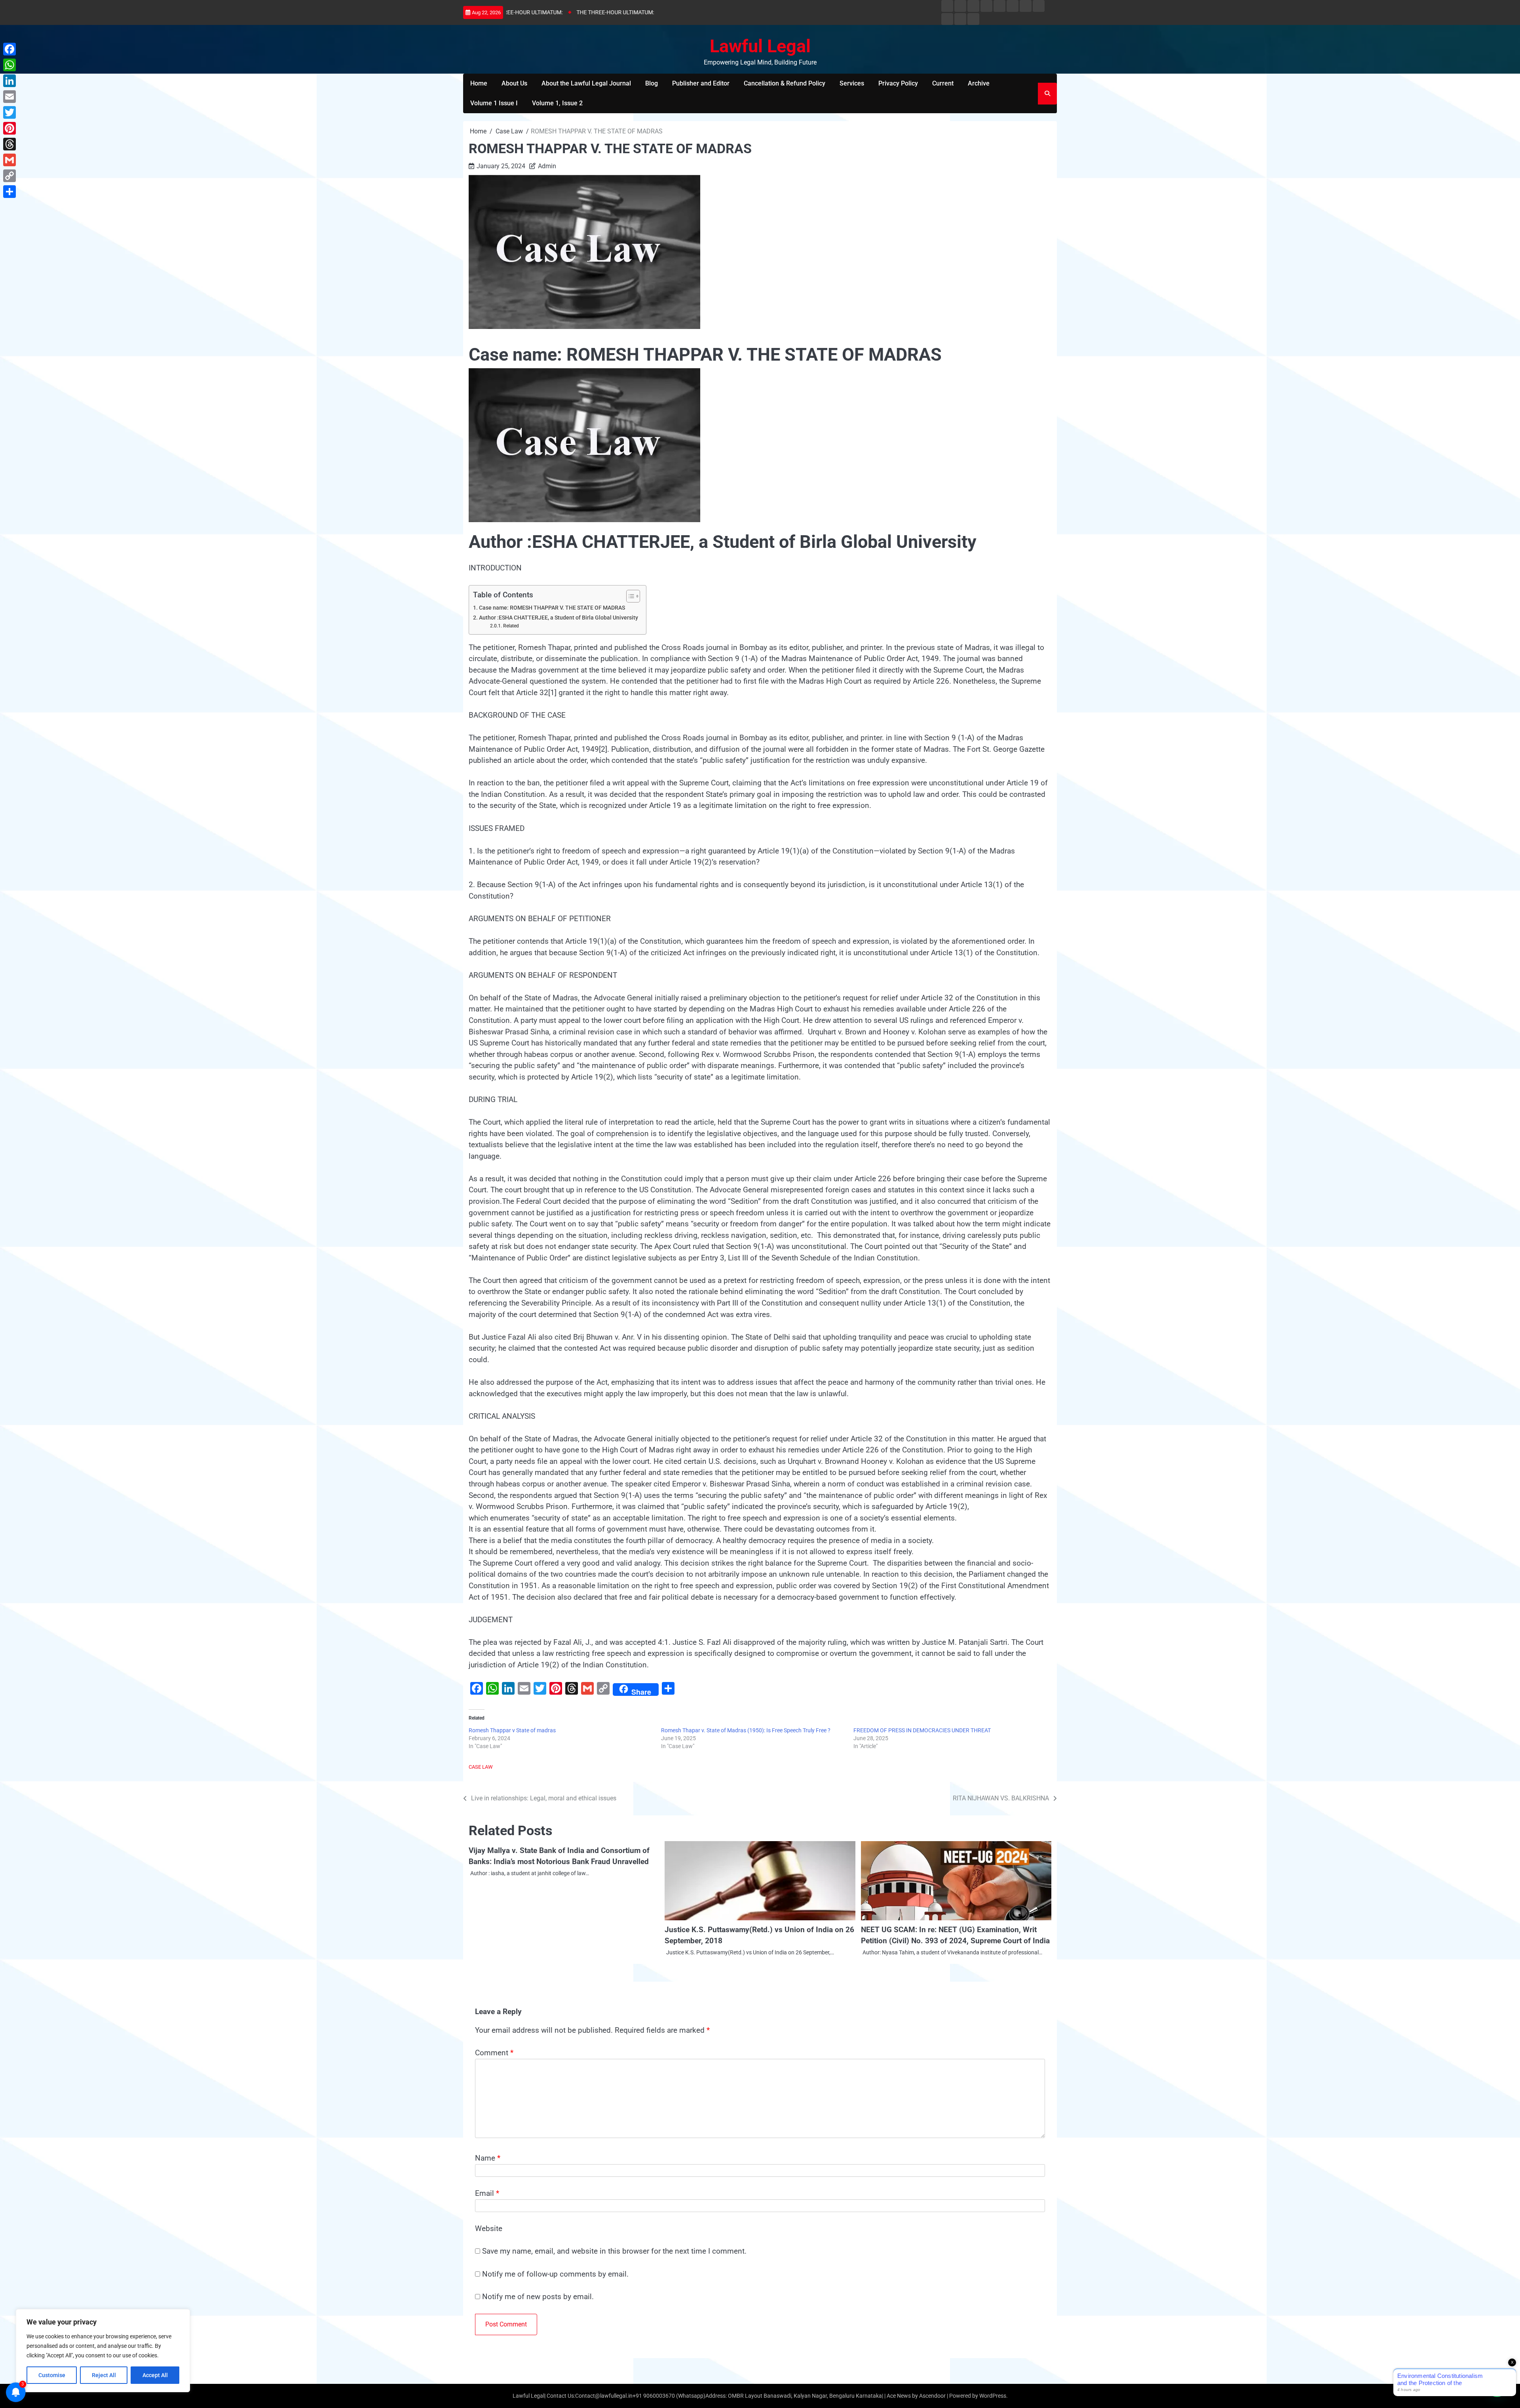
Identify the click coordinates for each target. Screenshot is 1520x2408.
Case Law (481, 1767)
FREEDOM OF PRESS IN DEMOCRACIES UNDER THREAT (922, 1730)
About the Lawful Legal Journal (586, 83)
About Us (514, 83)
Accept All (155, 2375)
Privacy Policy (898, 83)
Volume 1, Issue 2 (557, 103)
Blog (652, 83)
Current (943, 83)
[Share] (9, 192)
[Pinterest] (9, 128)
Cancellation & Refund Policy (785, 83)
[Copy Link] (9, 176)
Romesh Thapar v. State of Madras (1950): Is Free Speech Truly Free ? (746, 1730)
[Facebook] (9, 49)
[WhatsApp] (9, 65)
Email (487, 2193)
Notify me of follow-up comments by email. (555, 2274)
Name (488, 2158)
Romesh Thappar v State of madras (512, 1730)
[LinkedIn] (9, 81)
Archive (979, 83)
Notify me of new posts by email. (538, 2297)
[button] (1497, 2385)
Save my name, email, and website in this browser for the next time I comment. (614, 2251)
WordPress (993, 2396)
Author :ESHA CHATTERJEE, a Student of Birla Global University (559, 618)
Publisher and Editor (701, 83)
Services (852, 83)
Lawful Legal (760, 46)
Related (511, 626)
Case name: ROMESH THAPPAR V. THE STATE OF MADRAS (552, 608)
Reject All (104, 2375)
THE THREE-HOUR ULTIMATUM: (550, 12)
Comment (494, 2053)
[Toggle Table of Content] (629, 596)
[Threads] (9, 144)
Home (479, 83)
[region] (103, 2351)
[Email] (9, 97)
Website (489, 2228)
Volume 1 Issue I (494, 103)
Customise (52, 2375)
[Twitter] (9, 112)
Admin (547, 166)
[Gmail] (9, 160)
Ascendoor (932, 2396)
